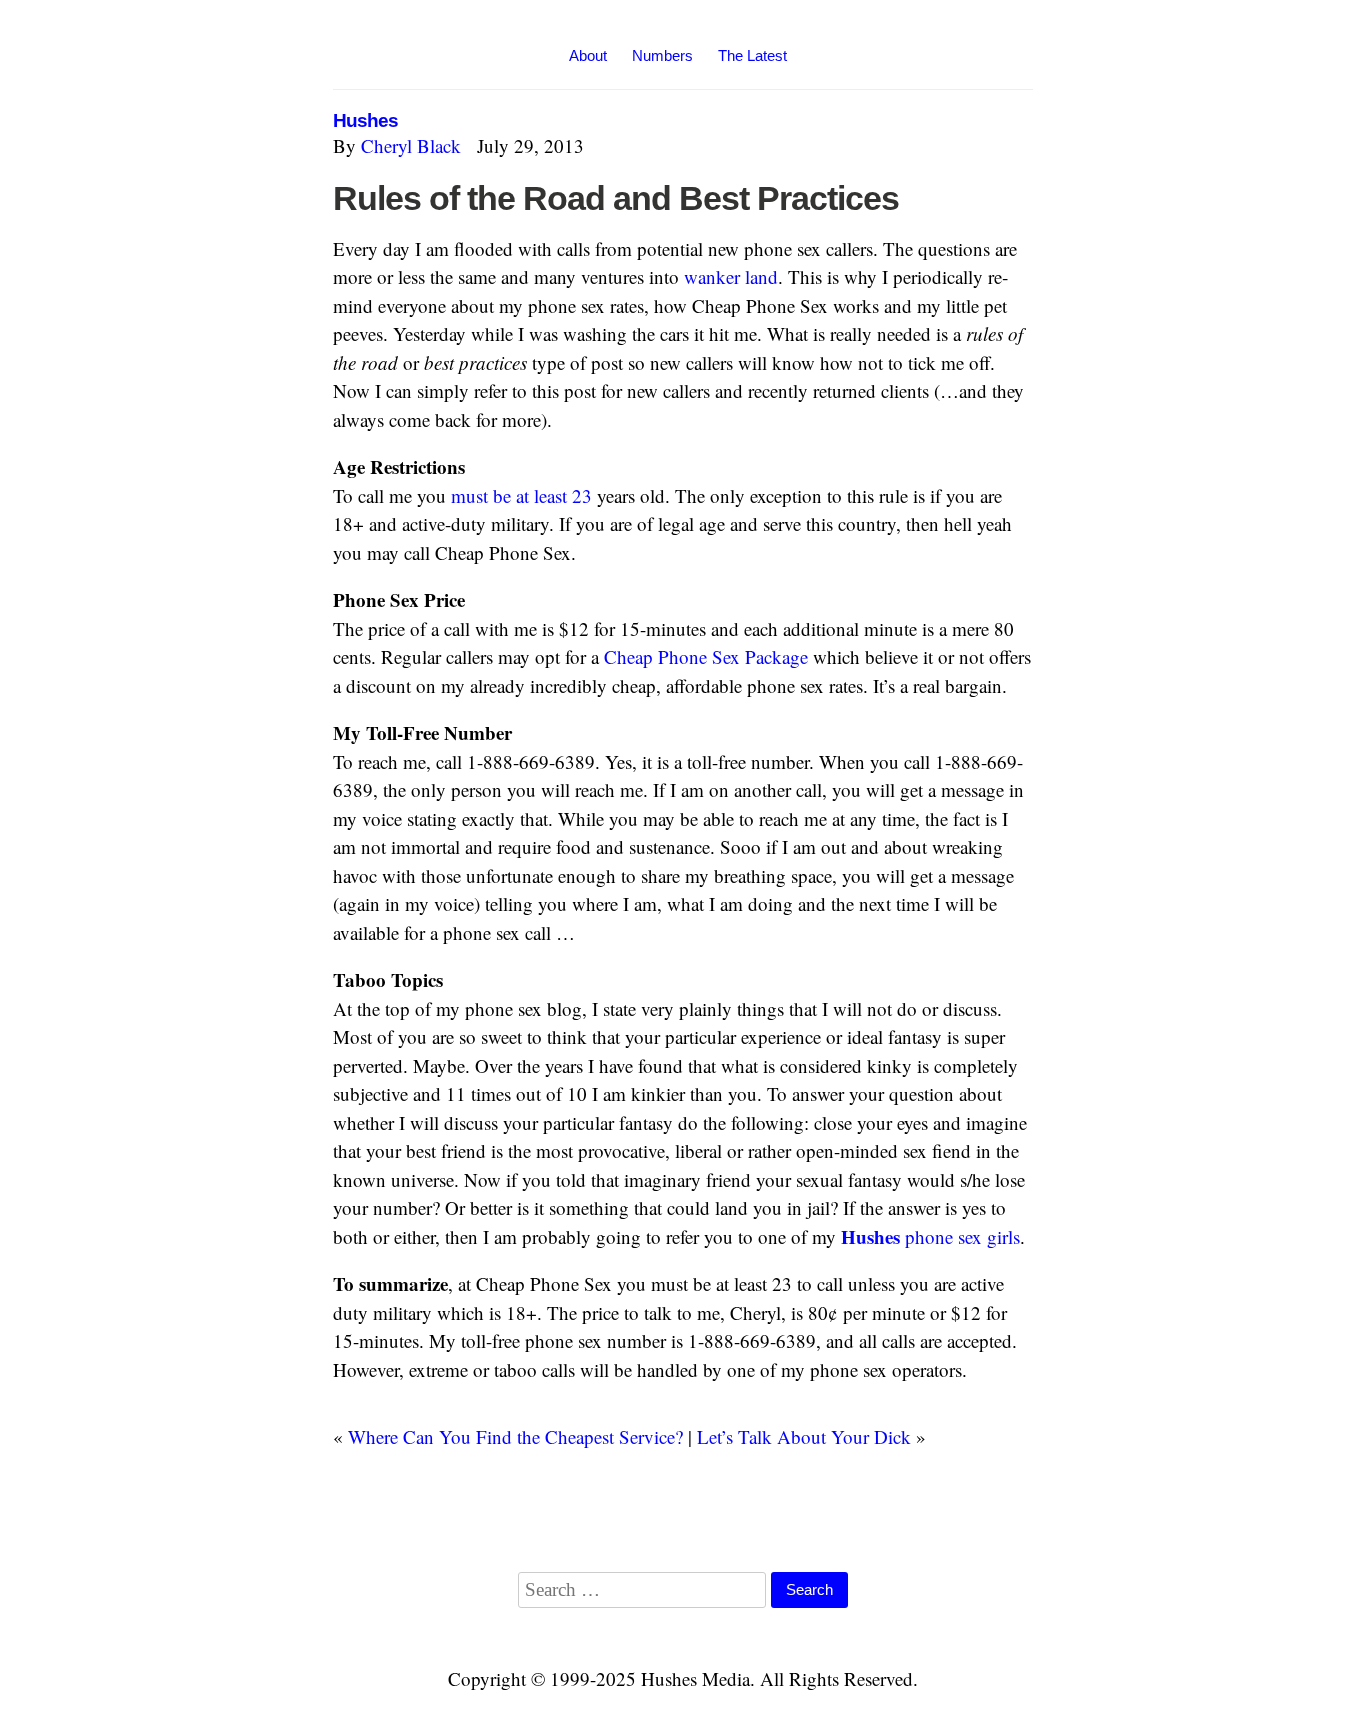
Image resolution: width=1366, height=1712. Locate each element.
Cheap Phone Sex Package (706, 656)
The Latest (752, 55)
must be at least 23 (521, 495)
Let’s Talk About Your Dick (804, 1436)
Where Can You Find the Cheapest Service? (515, 1436)
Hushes (365, 120)
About (588, 55)
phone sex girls (930, 1236)
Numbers (662, 55)
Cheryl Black (411, 145)
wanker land (731, 276)
